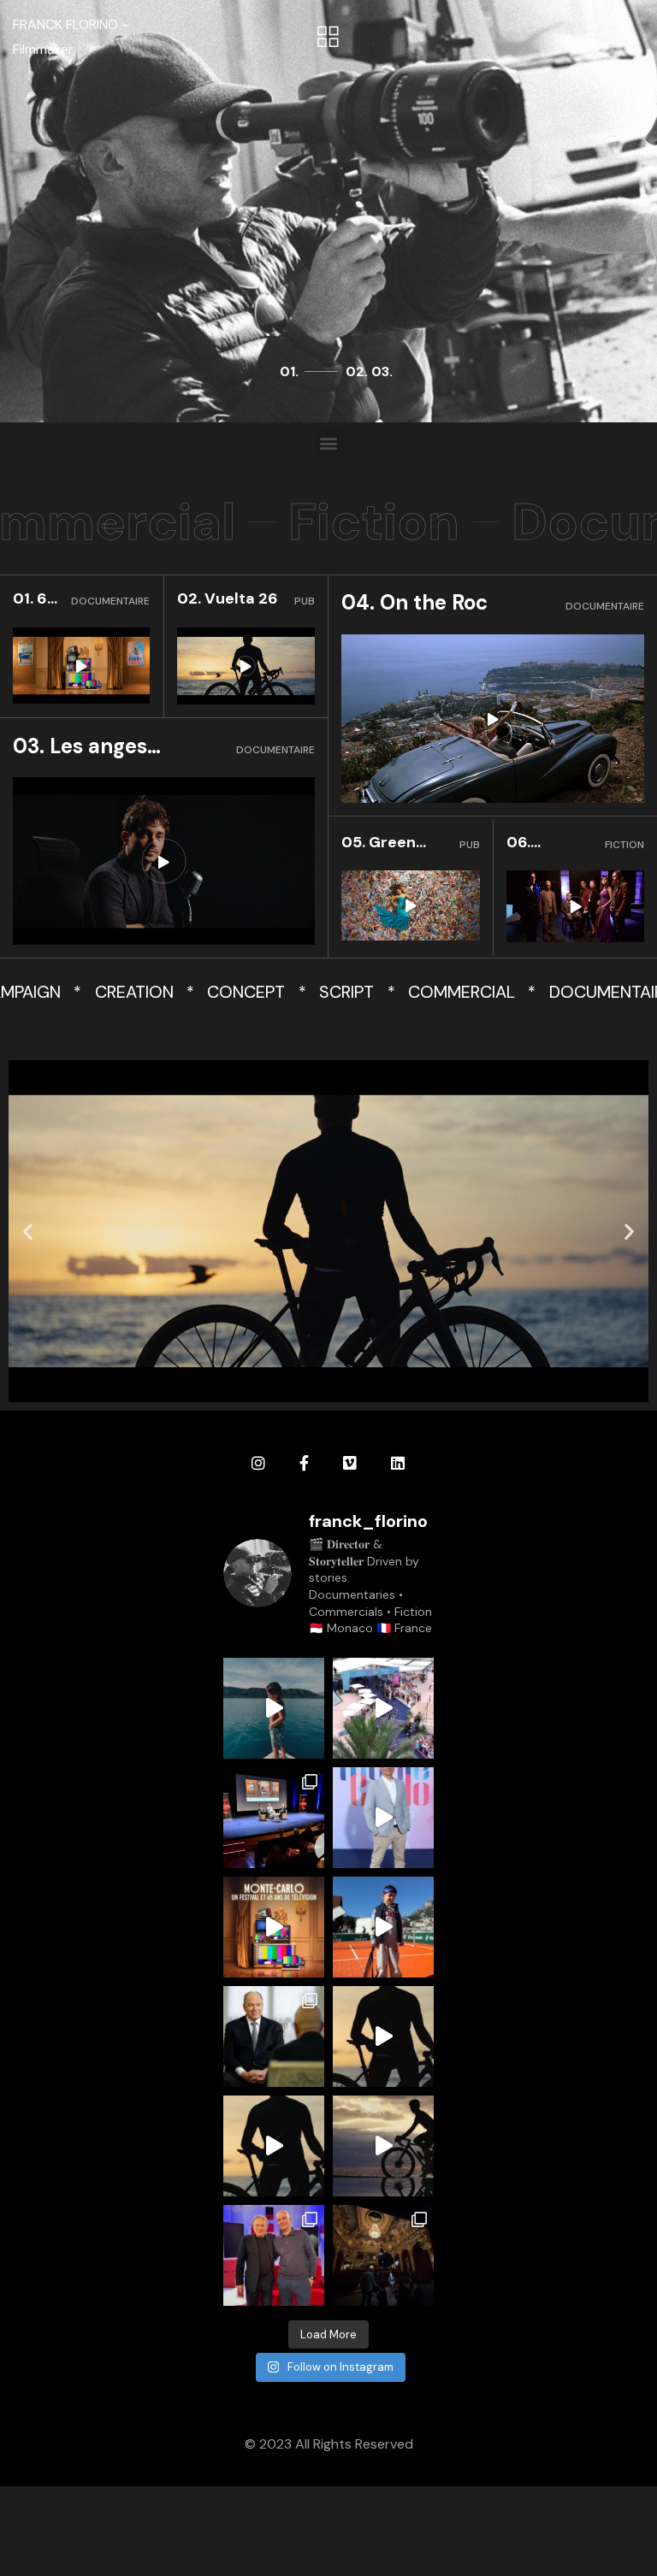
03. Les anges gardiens (80, 747)
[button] (328, 38)
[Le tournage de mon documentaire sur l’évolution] (274, 2255)
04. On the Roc (414, 602)
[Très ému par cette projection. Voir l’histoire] (383, 1818)
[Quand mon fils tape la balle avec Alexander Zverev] (383, 1927)
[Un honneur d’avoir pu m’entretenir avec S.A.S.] (274, 2037)
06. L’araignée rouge (546, 843)
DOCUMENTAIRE (110, 601)
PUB (305, 601)
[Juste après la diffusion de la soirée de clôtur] (383, 1708)
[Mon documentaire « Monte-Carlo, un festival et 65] (274, 1927)
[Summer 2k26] (274, 1708)
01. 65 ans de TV (35, 599)
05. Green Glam (379, 843)
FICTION (624, 845)
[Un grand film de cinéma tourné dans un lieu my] (383, 2255)
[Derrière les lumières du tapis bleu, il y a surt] (274, 1818)
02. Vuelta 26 (228, 598)
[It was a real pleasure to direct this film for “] (383, 2037)
